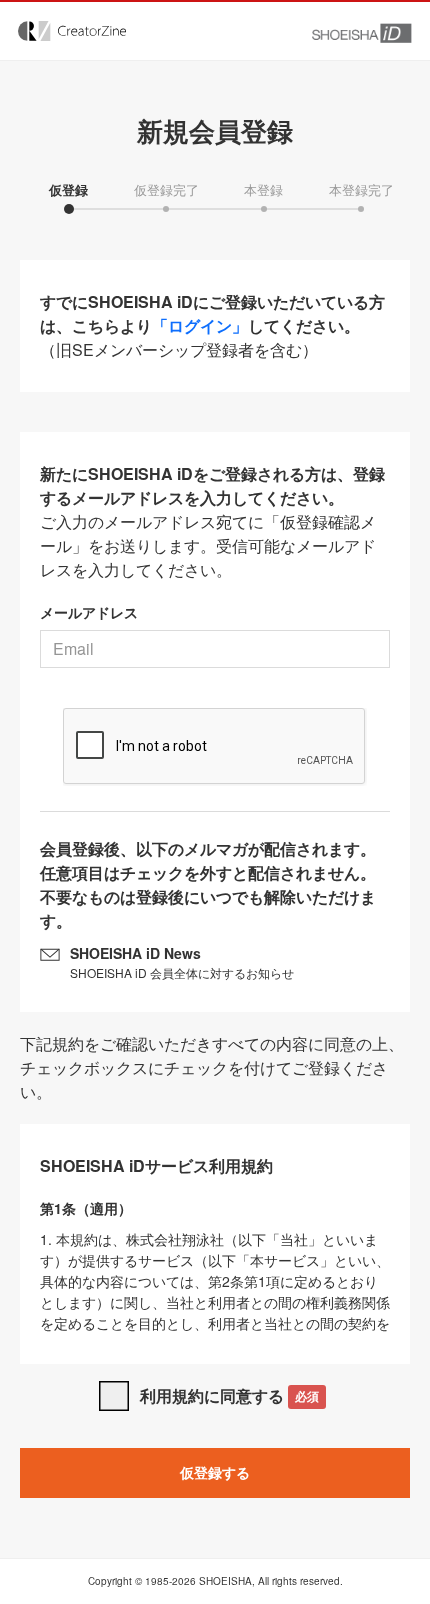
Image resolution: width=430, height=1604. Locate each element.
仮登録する (215, 1472)
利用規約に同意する (229, 1395)
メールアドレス (89, 612)
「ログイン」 (200, 325)
